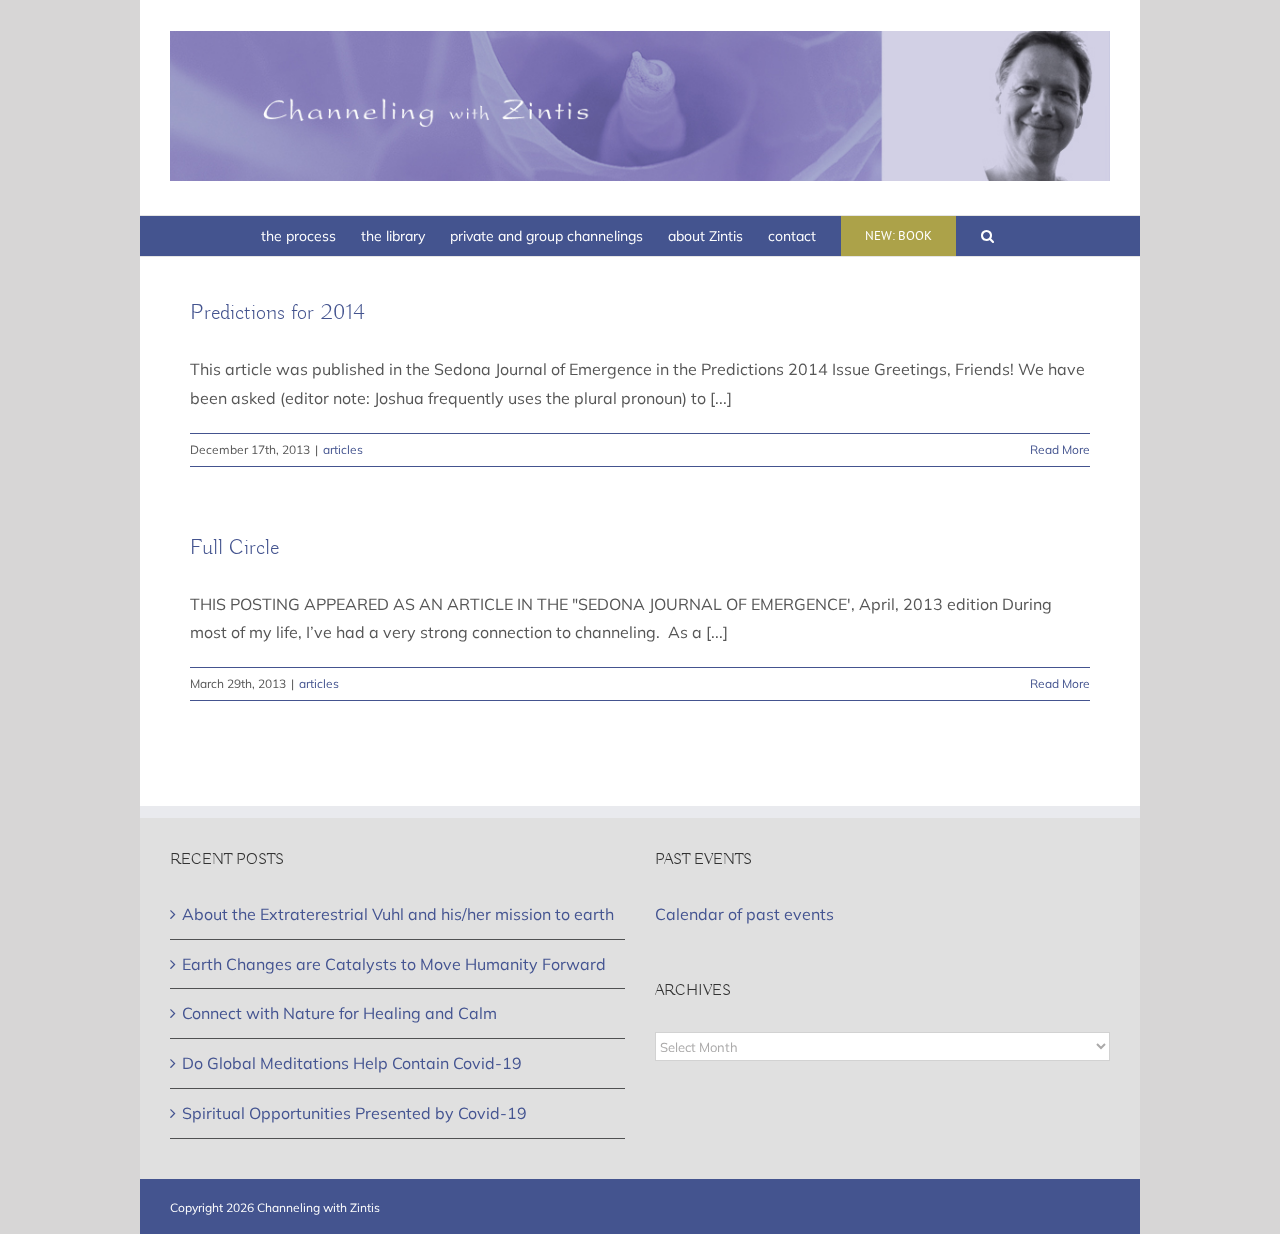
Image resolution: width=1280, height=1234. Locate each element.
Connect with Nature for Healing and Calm (339, 1013)
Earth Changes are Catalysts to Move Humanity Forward (394, 964)
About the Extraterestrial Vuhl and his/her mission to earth (398, 914)
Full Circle (234, 548)
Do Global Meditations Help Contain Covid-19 (352, 1063)
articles (343, 449)
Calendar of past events (744, 914)
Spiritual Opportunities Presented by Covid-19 (354, 1113)
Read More (1060, 449)
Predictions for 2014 (277, 313)
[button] (987, 236)
